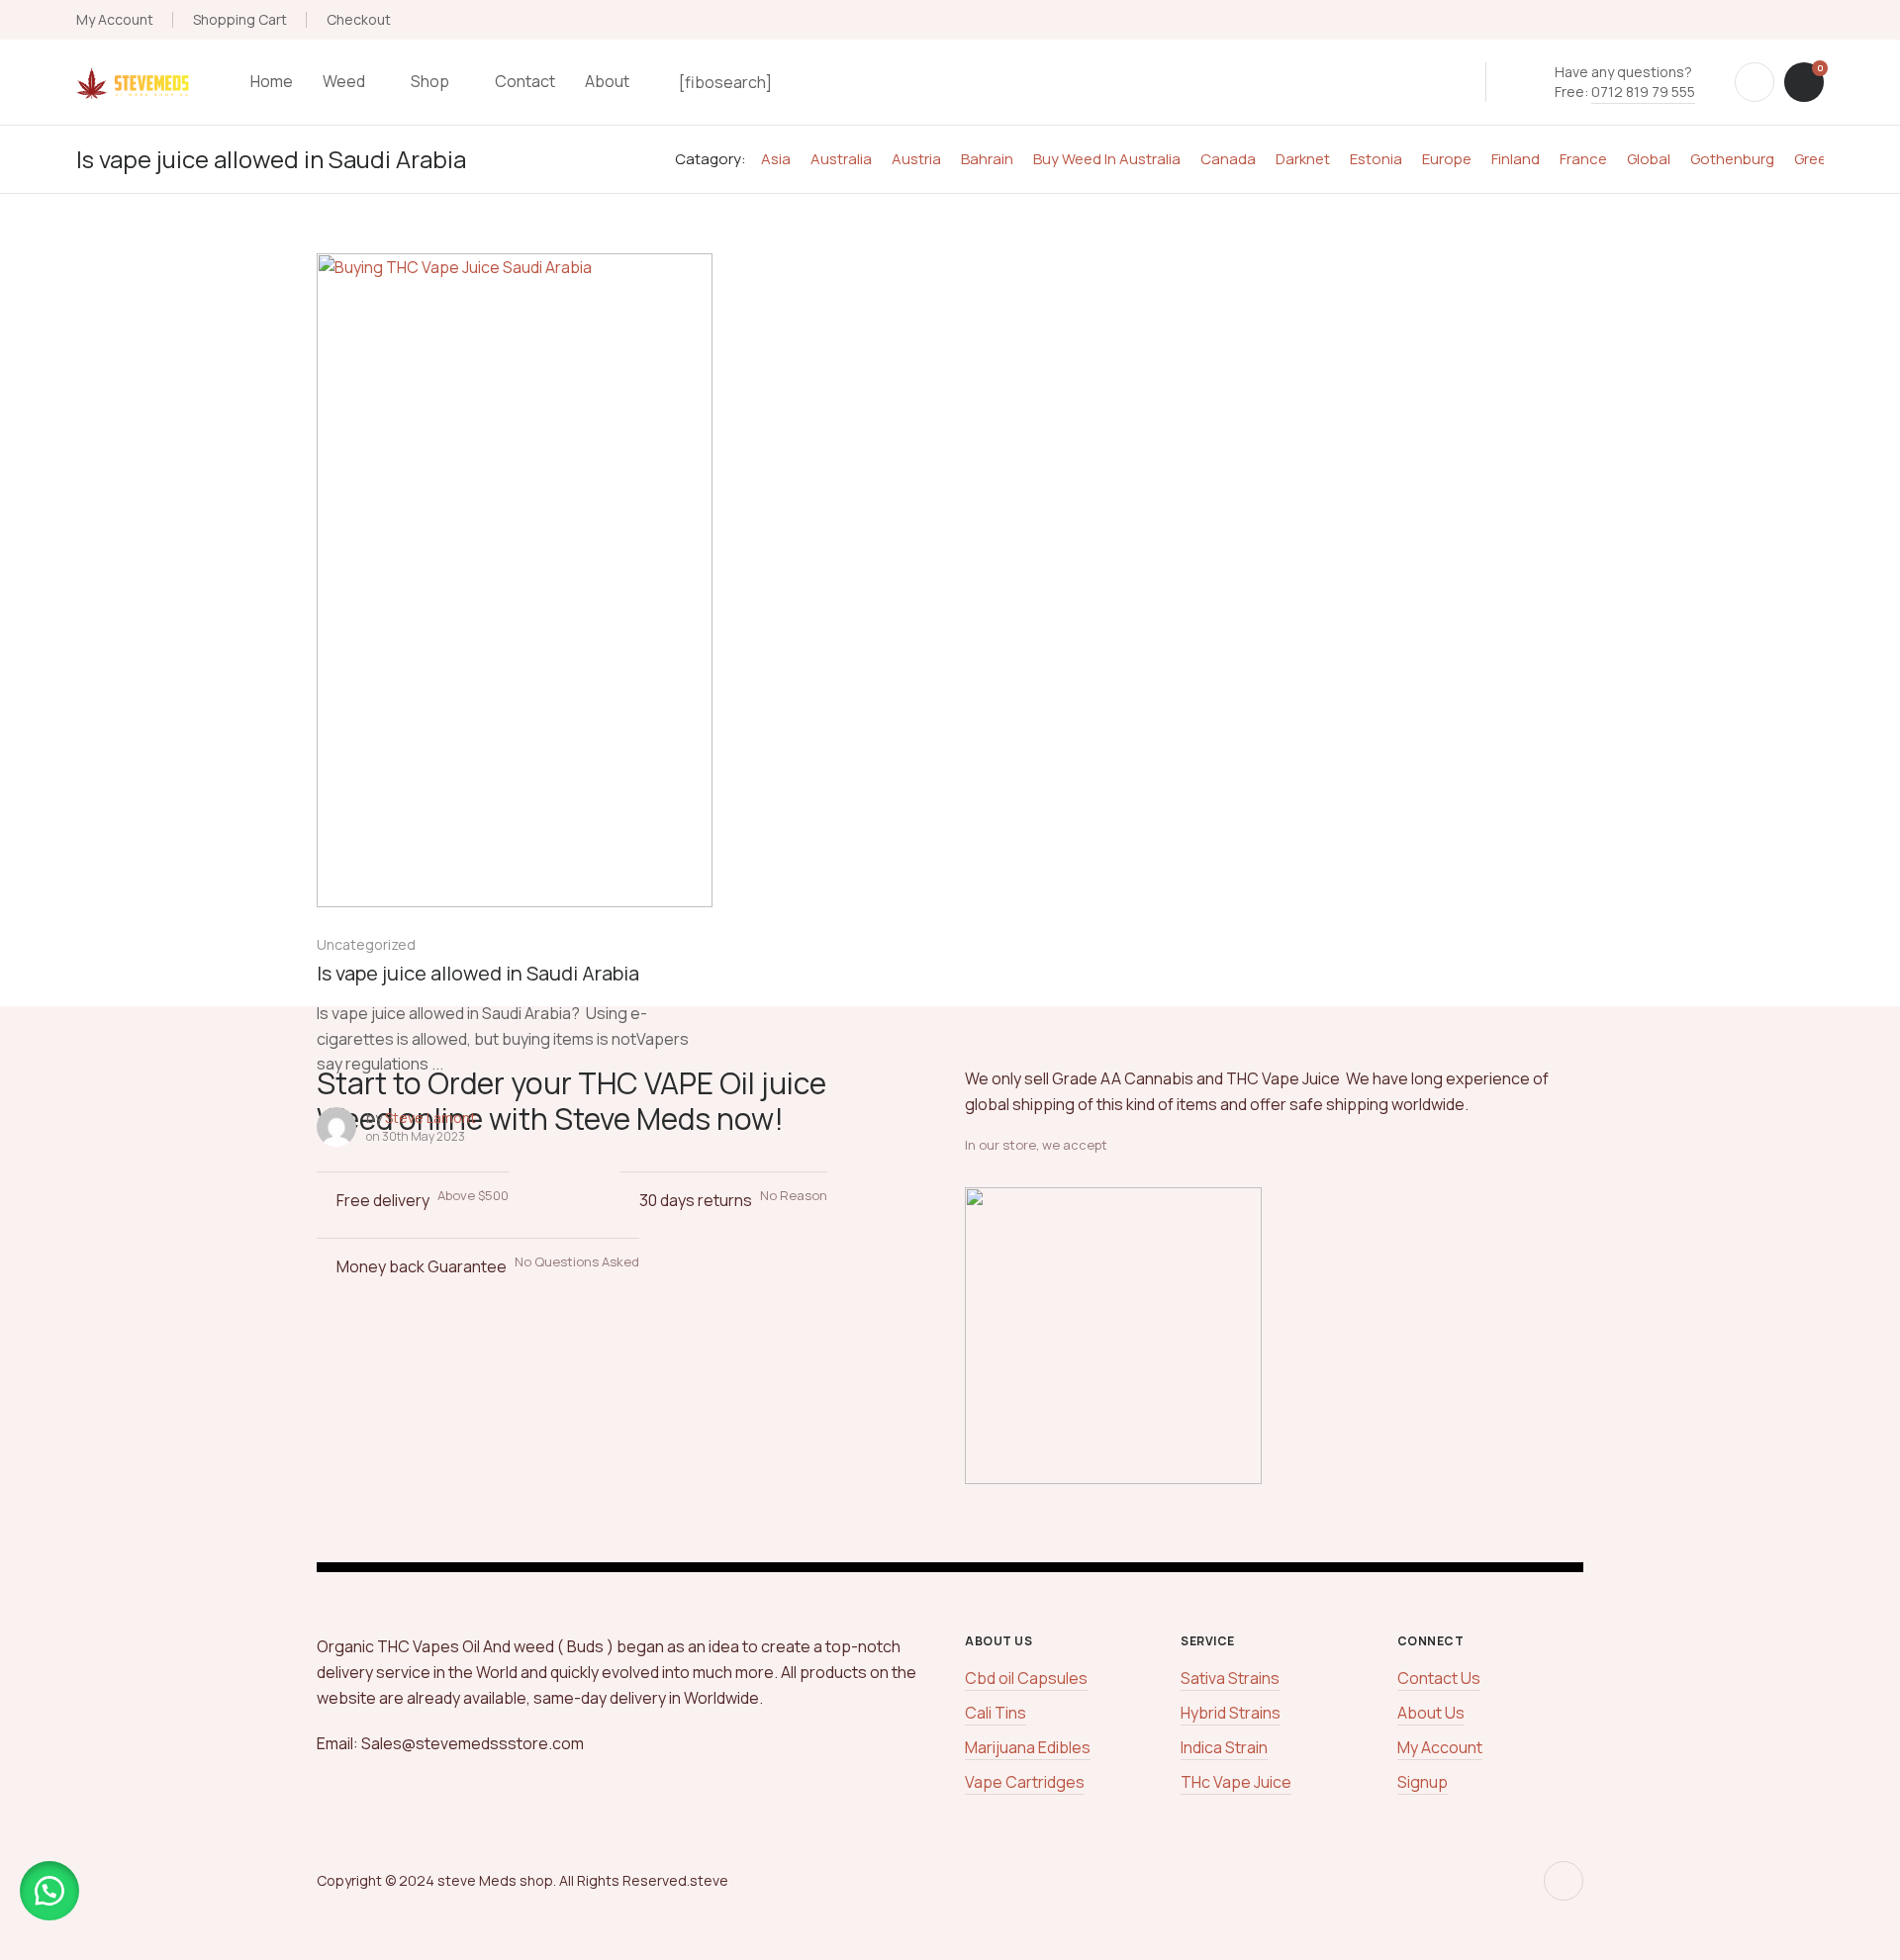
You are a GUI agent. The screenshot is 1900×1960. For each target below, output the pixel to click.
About (607, 81)
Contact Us (1439, 1678)
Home (272, 81)
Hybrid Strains (1231, 1713)
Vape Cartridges (1025, 1782)
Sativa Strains (1230, 1678)
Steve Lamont (430, 1118)
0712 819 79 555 (1643, 92)
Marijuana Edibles (1028, 1747)
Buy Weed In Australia (1107, 159)
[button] (49, 1891)
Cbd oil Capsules (1026, 1678)
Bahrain (987, 159)
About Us (1431, 1713)
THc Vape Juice (1236, 1782)
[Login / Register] (1755, 82)
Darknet (1303, 159)
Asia (776, 159)
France (1583, 159)
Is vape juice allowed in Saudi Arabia (478, 973)
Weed (344, 81)
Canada (1228, 159)
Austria (916, 159)
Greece (1819, 159)
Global (1649, 159)
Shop (430, 81)
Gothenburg (1732, 159)
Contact (525, 81)
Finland (1516, 159)
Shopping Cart (240, 19)
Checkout (359, 19)
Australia (841, 159)
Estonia (1376, 159)
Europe (1447, 159)
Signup (1423, 1782)
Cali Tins (996, 1713)
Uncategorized (366, 944)
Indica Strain (1224, 1747)
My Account (115, 19)
